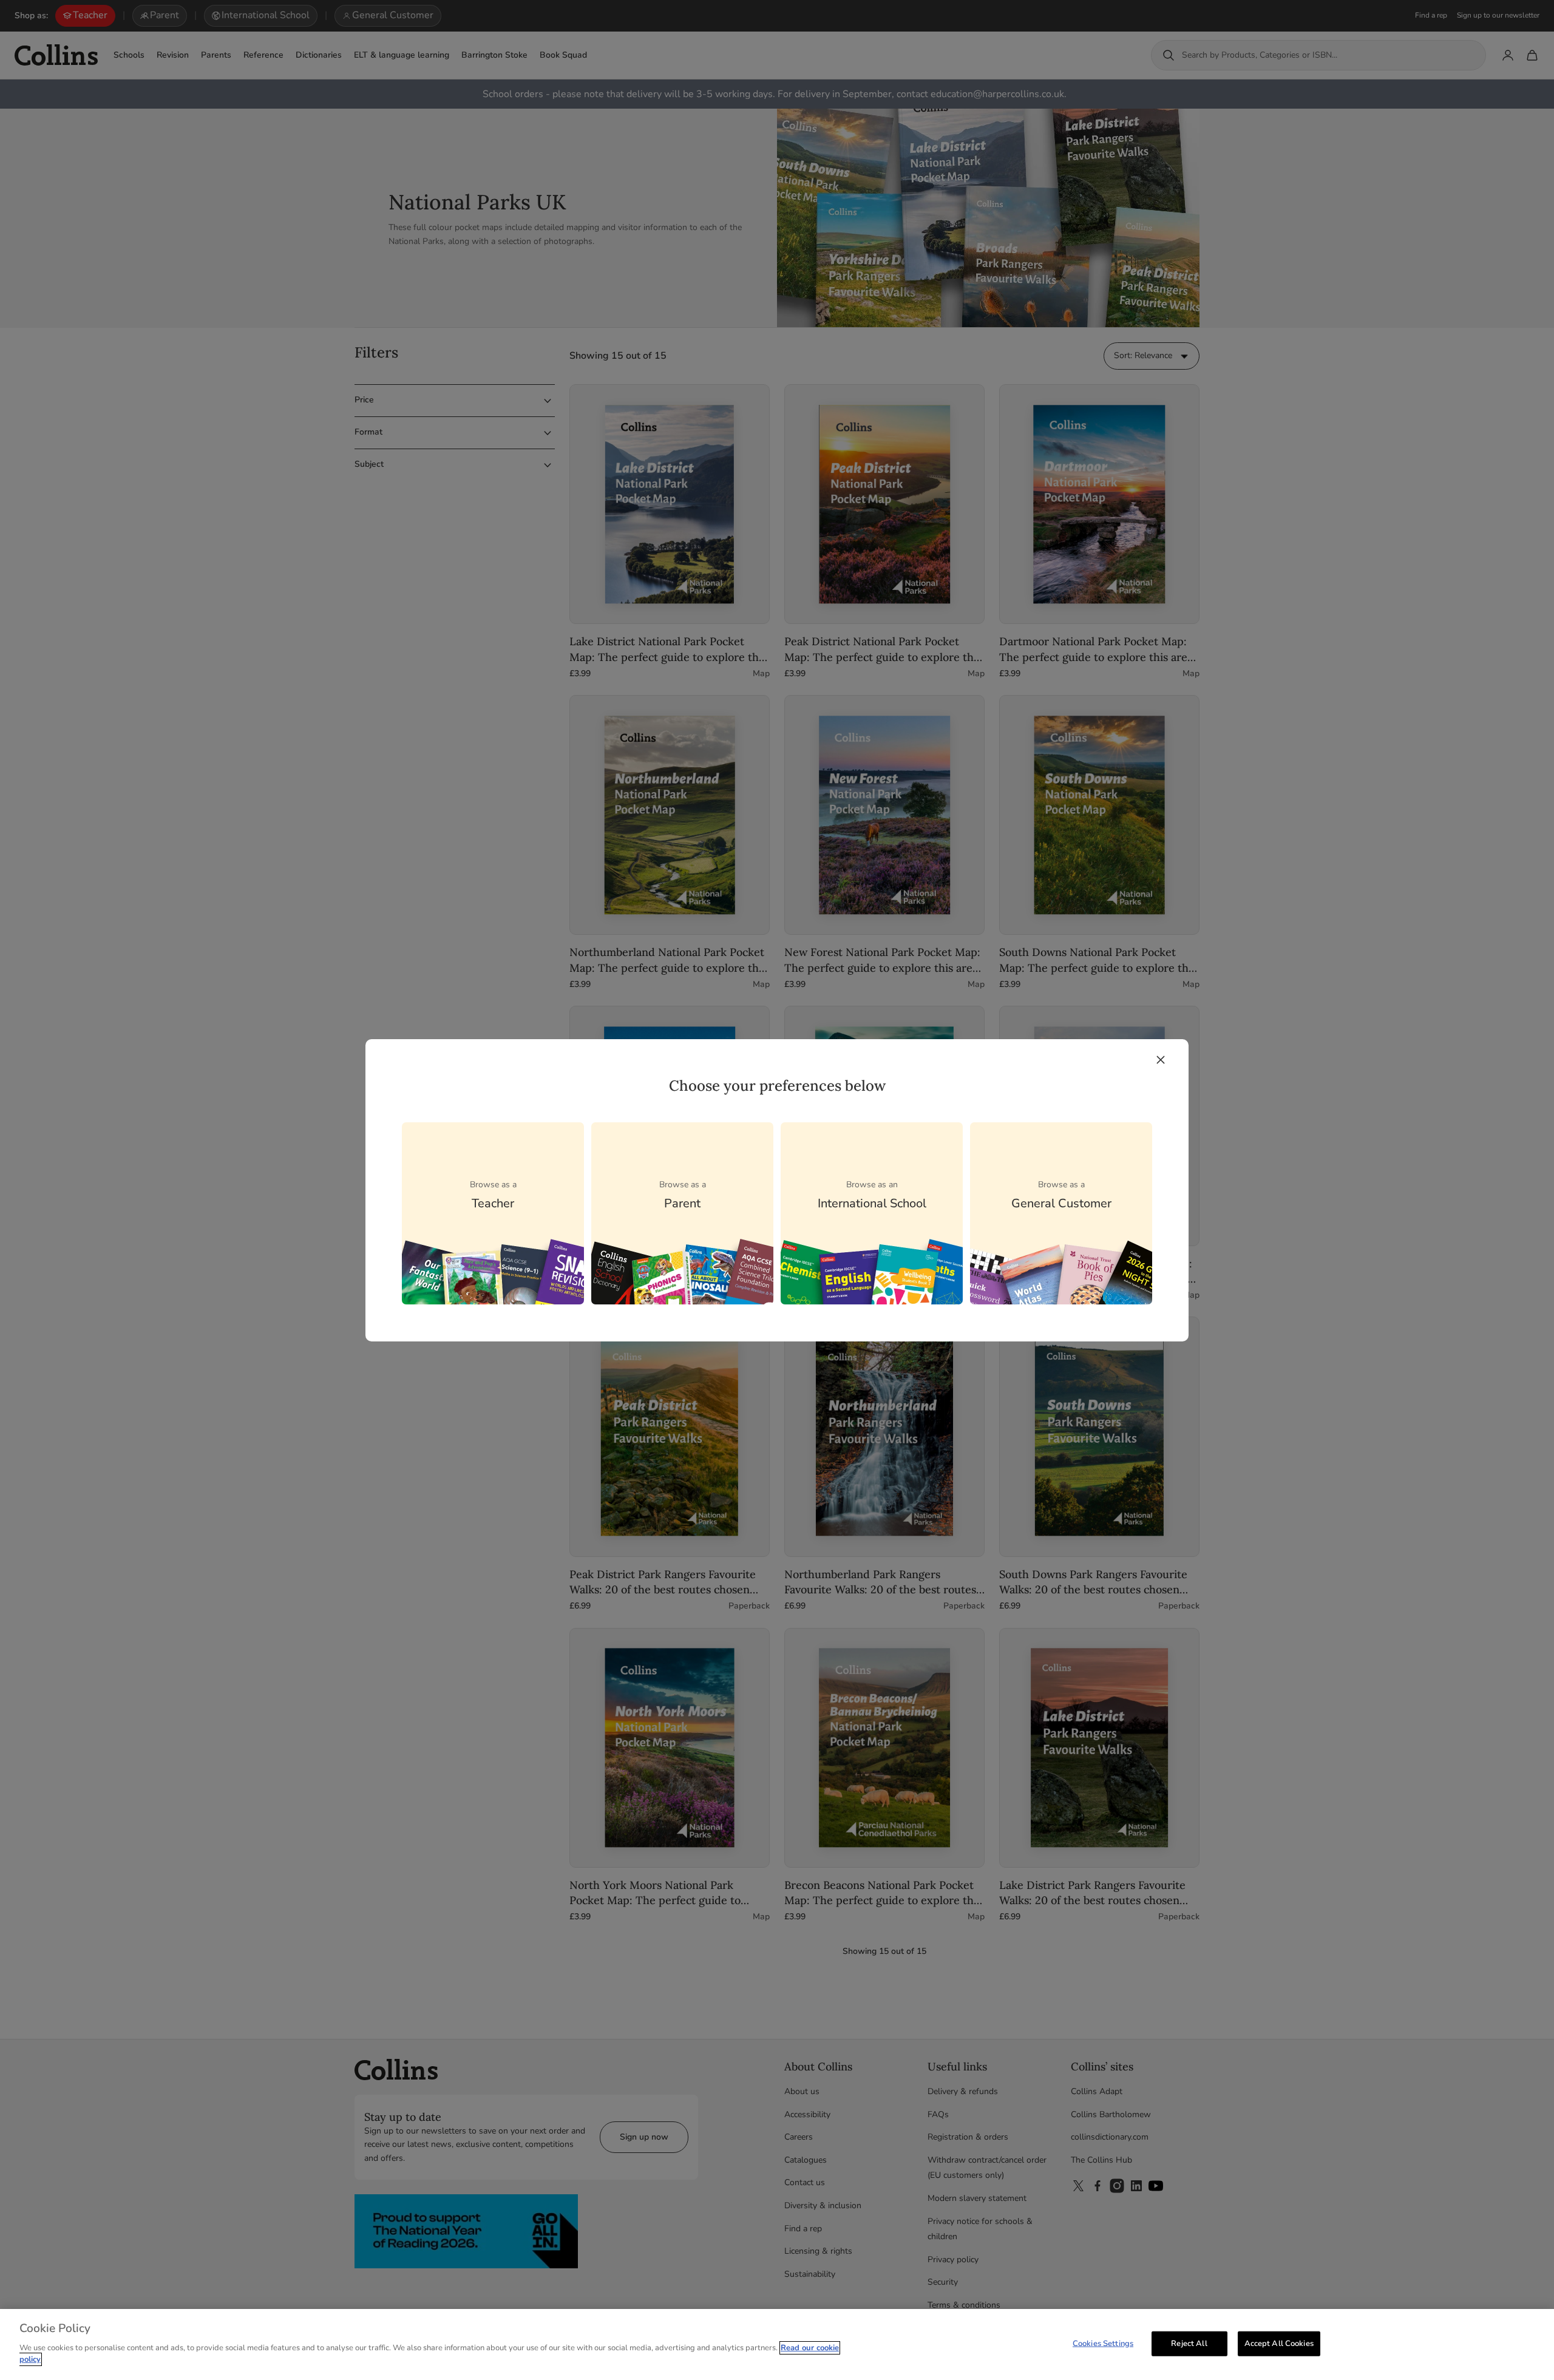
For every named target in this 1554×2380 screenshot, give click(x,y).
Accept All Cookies (1279, 2343)
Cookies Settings (1103, 2343)
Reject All (1189, 2343)
